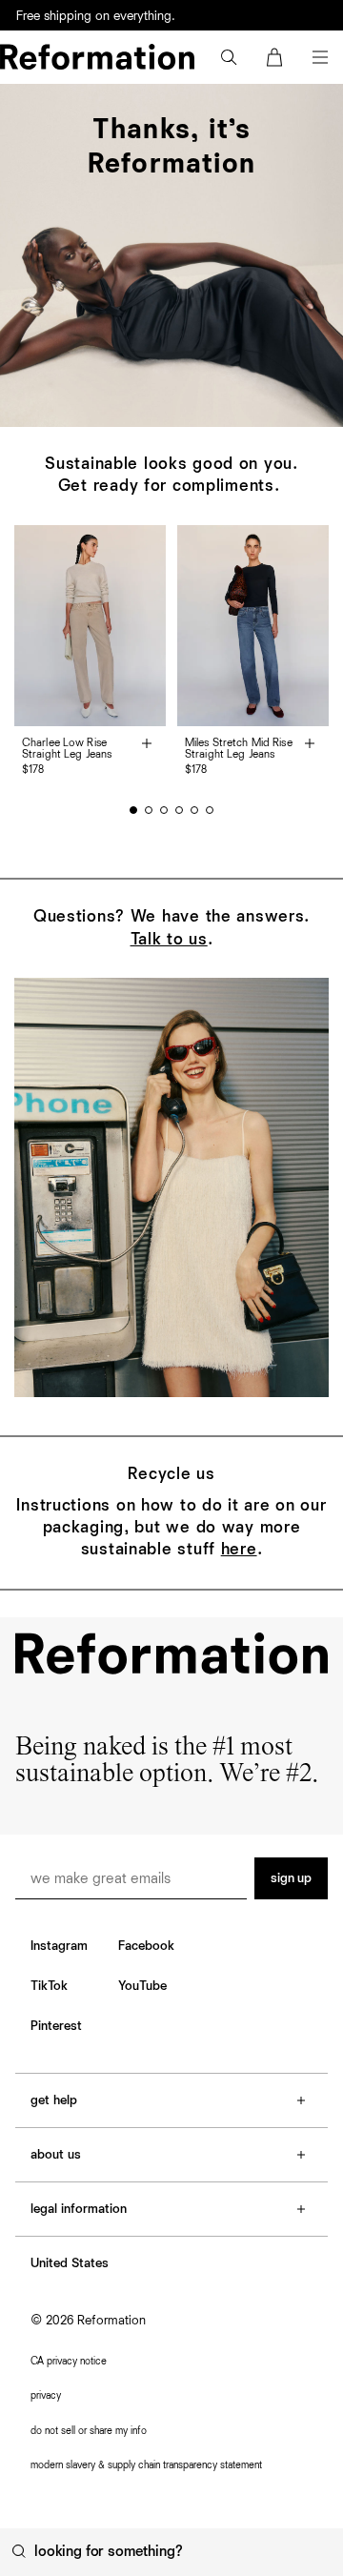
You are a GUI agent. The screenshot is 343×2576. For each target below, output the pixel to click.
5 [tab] (194, 810)
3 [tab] (164, 810)
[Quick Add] (147, 745)
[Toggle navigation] (320, 57)
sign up (291, 1878)
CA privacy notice (69, 2361)
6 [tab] (210, 810)
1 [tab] (133, 810)
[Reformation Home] (97, 57)
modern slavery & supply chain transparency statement (146, 2465)
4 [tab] (179, 810)
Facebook (146, 1946)
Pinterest (56, 2026)
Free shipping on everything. (96, 16)
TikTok (49, 1986)
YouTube (142, 1986)
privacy (46, 2395)
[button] (229, 57)
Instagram (59, 1946)
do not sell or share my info (89, 2431)
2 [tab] (149, 810)
